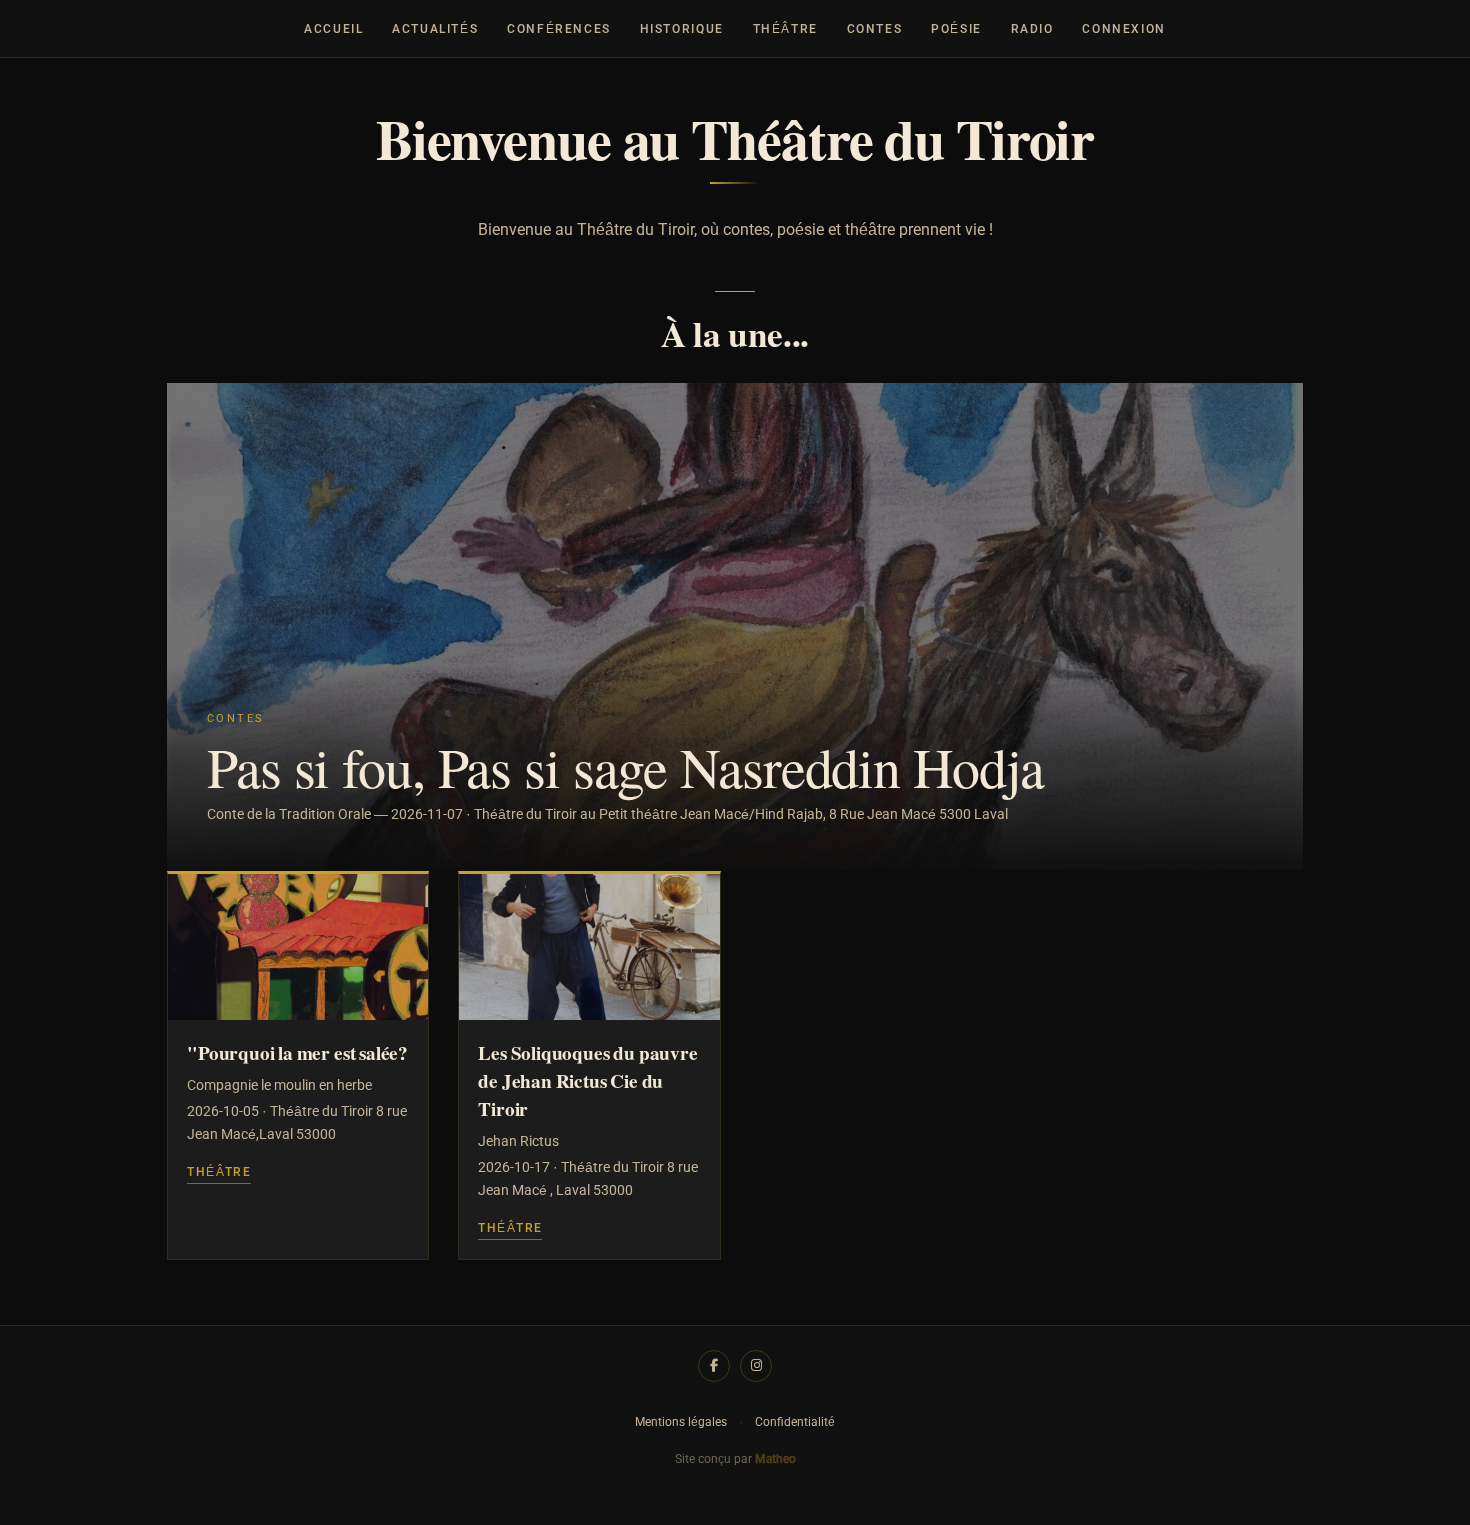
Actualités (435, 29)
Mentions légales (681, 1421)
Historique (682, 29)
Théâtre (785, 29)
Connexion (1124, 29)
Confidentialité (795, 1421)
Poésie (956, 29)
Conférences (559, 29)
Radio (1032, 29)
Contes (875, 29)
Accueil (333, 29)
